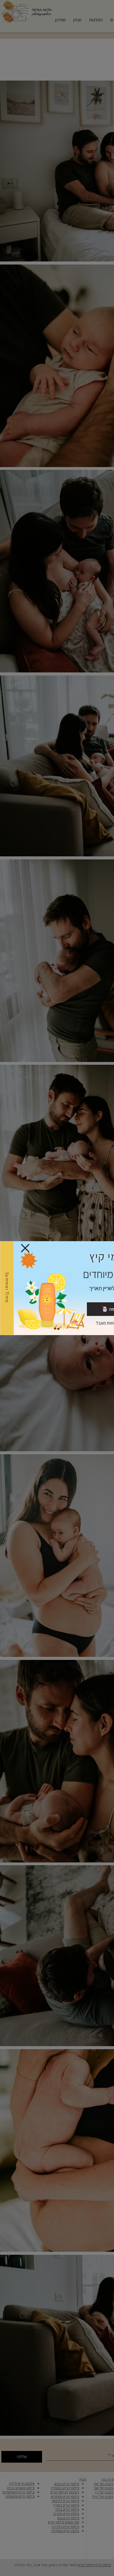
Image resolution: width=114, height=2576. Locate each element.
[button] (25, 1248)
